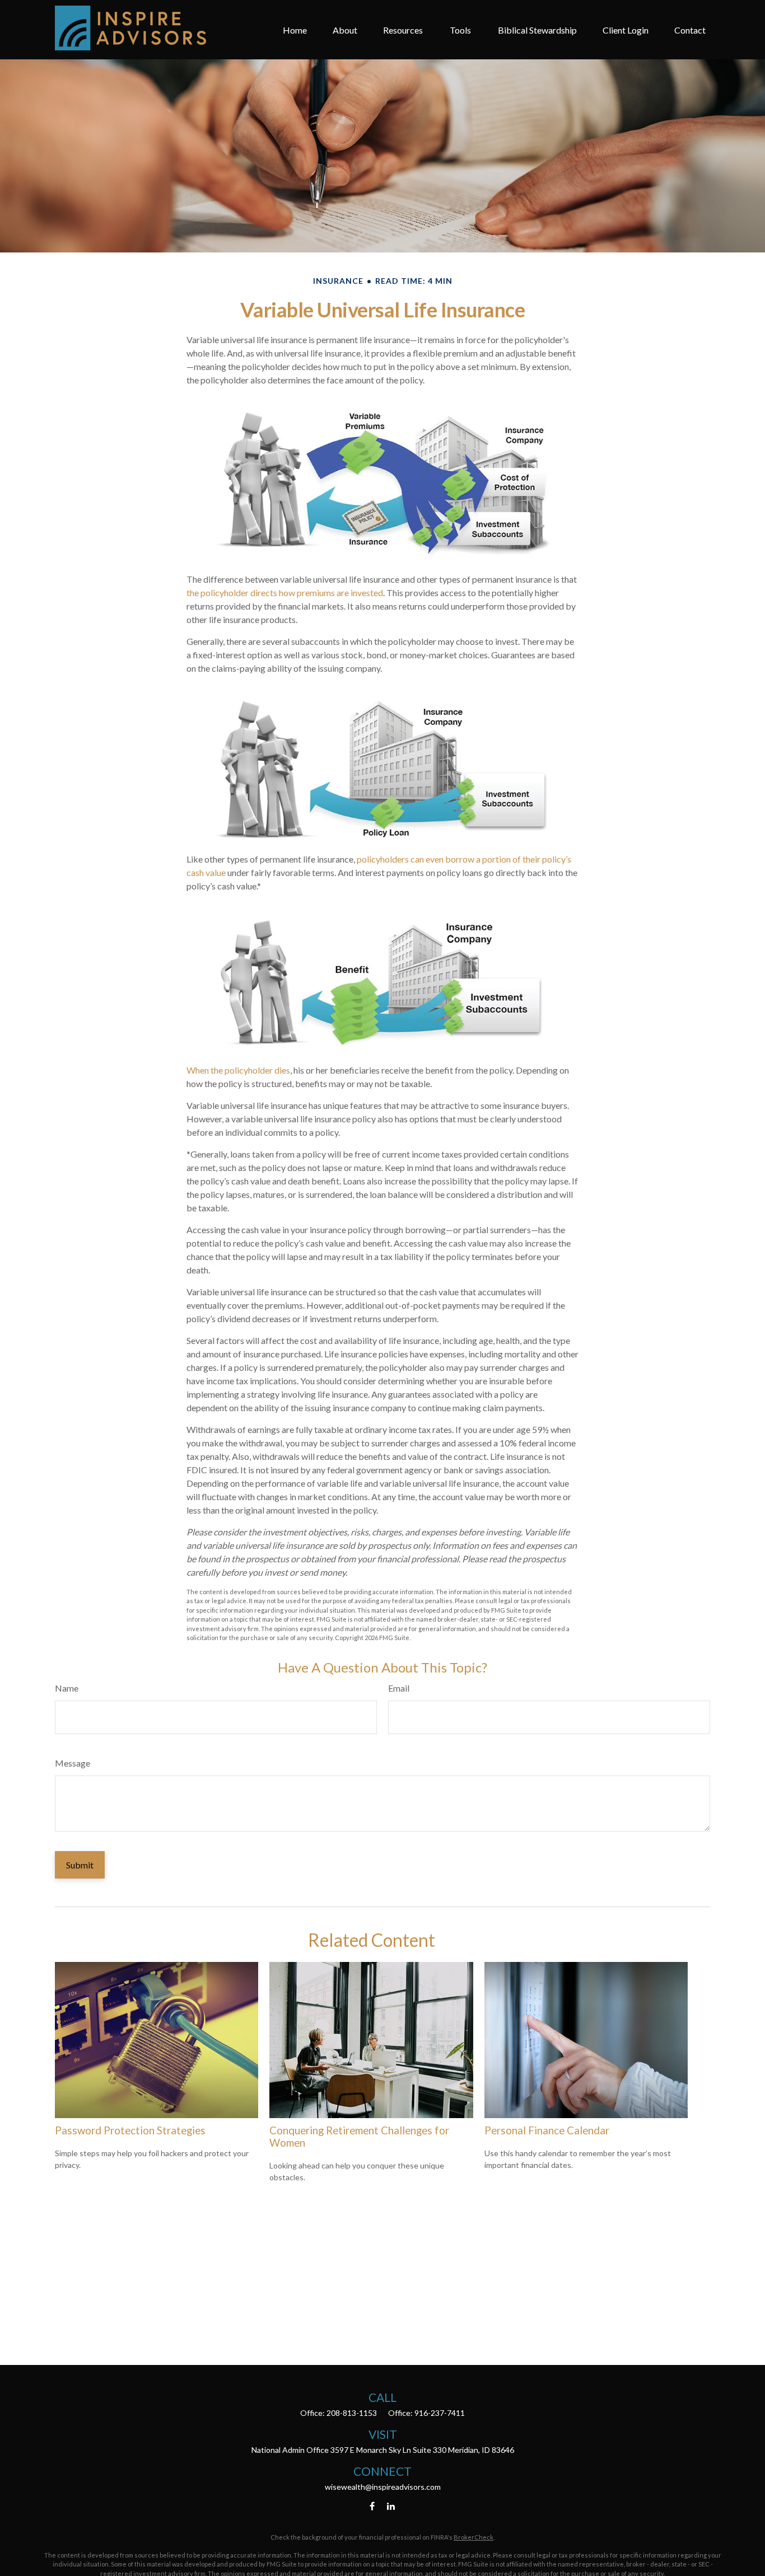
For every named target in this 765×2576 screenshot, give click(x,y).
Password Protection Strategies (130, 2130)
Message (73, 1763)
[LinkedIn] (391, 2506)
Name (67, 1688)
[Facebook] (372, 2506)
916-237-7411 (440, 2413)
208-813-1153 (352, 2413)
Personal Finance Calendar (547, 2130)
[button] (295, 30)
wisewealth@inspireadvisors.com (383, 2487)
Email (399, 1688)
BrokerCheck (474, 2537)
